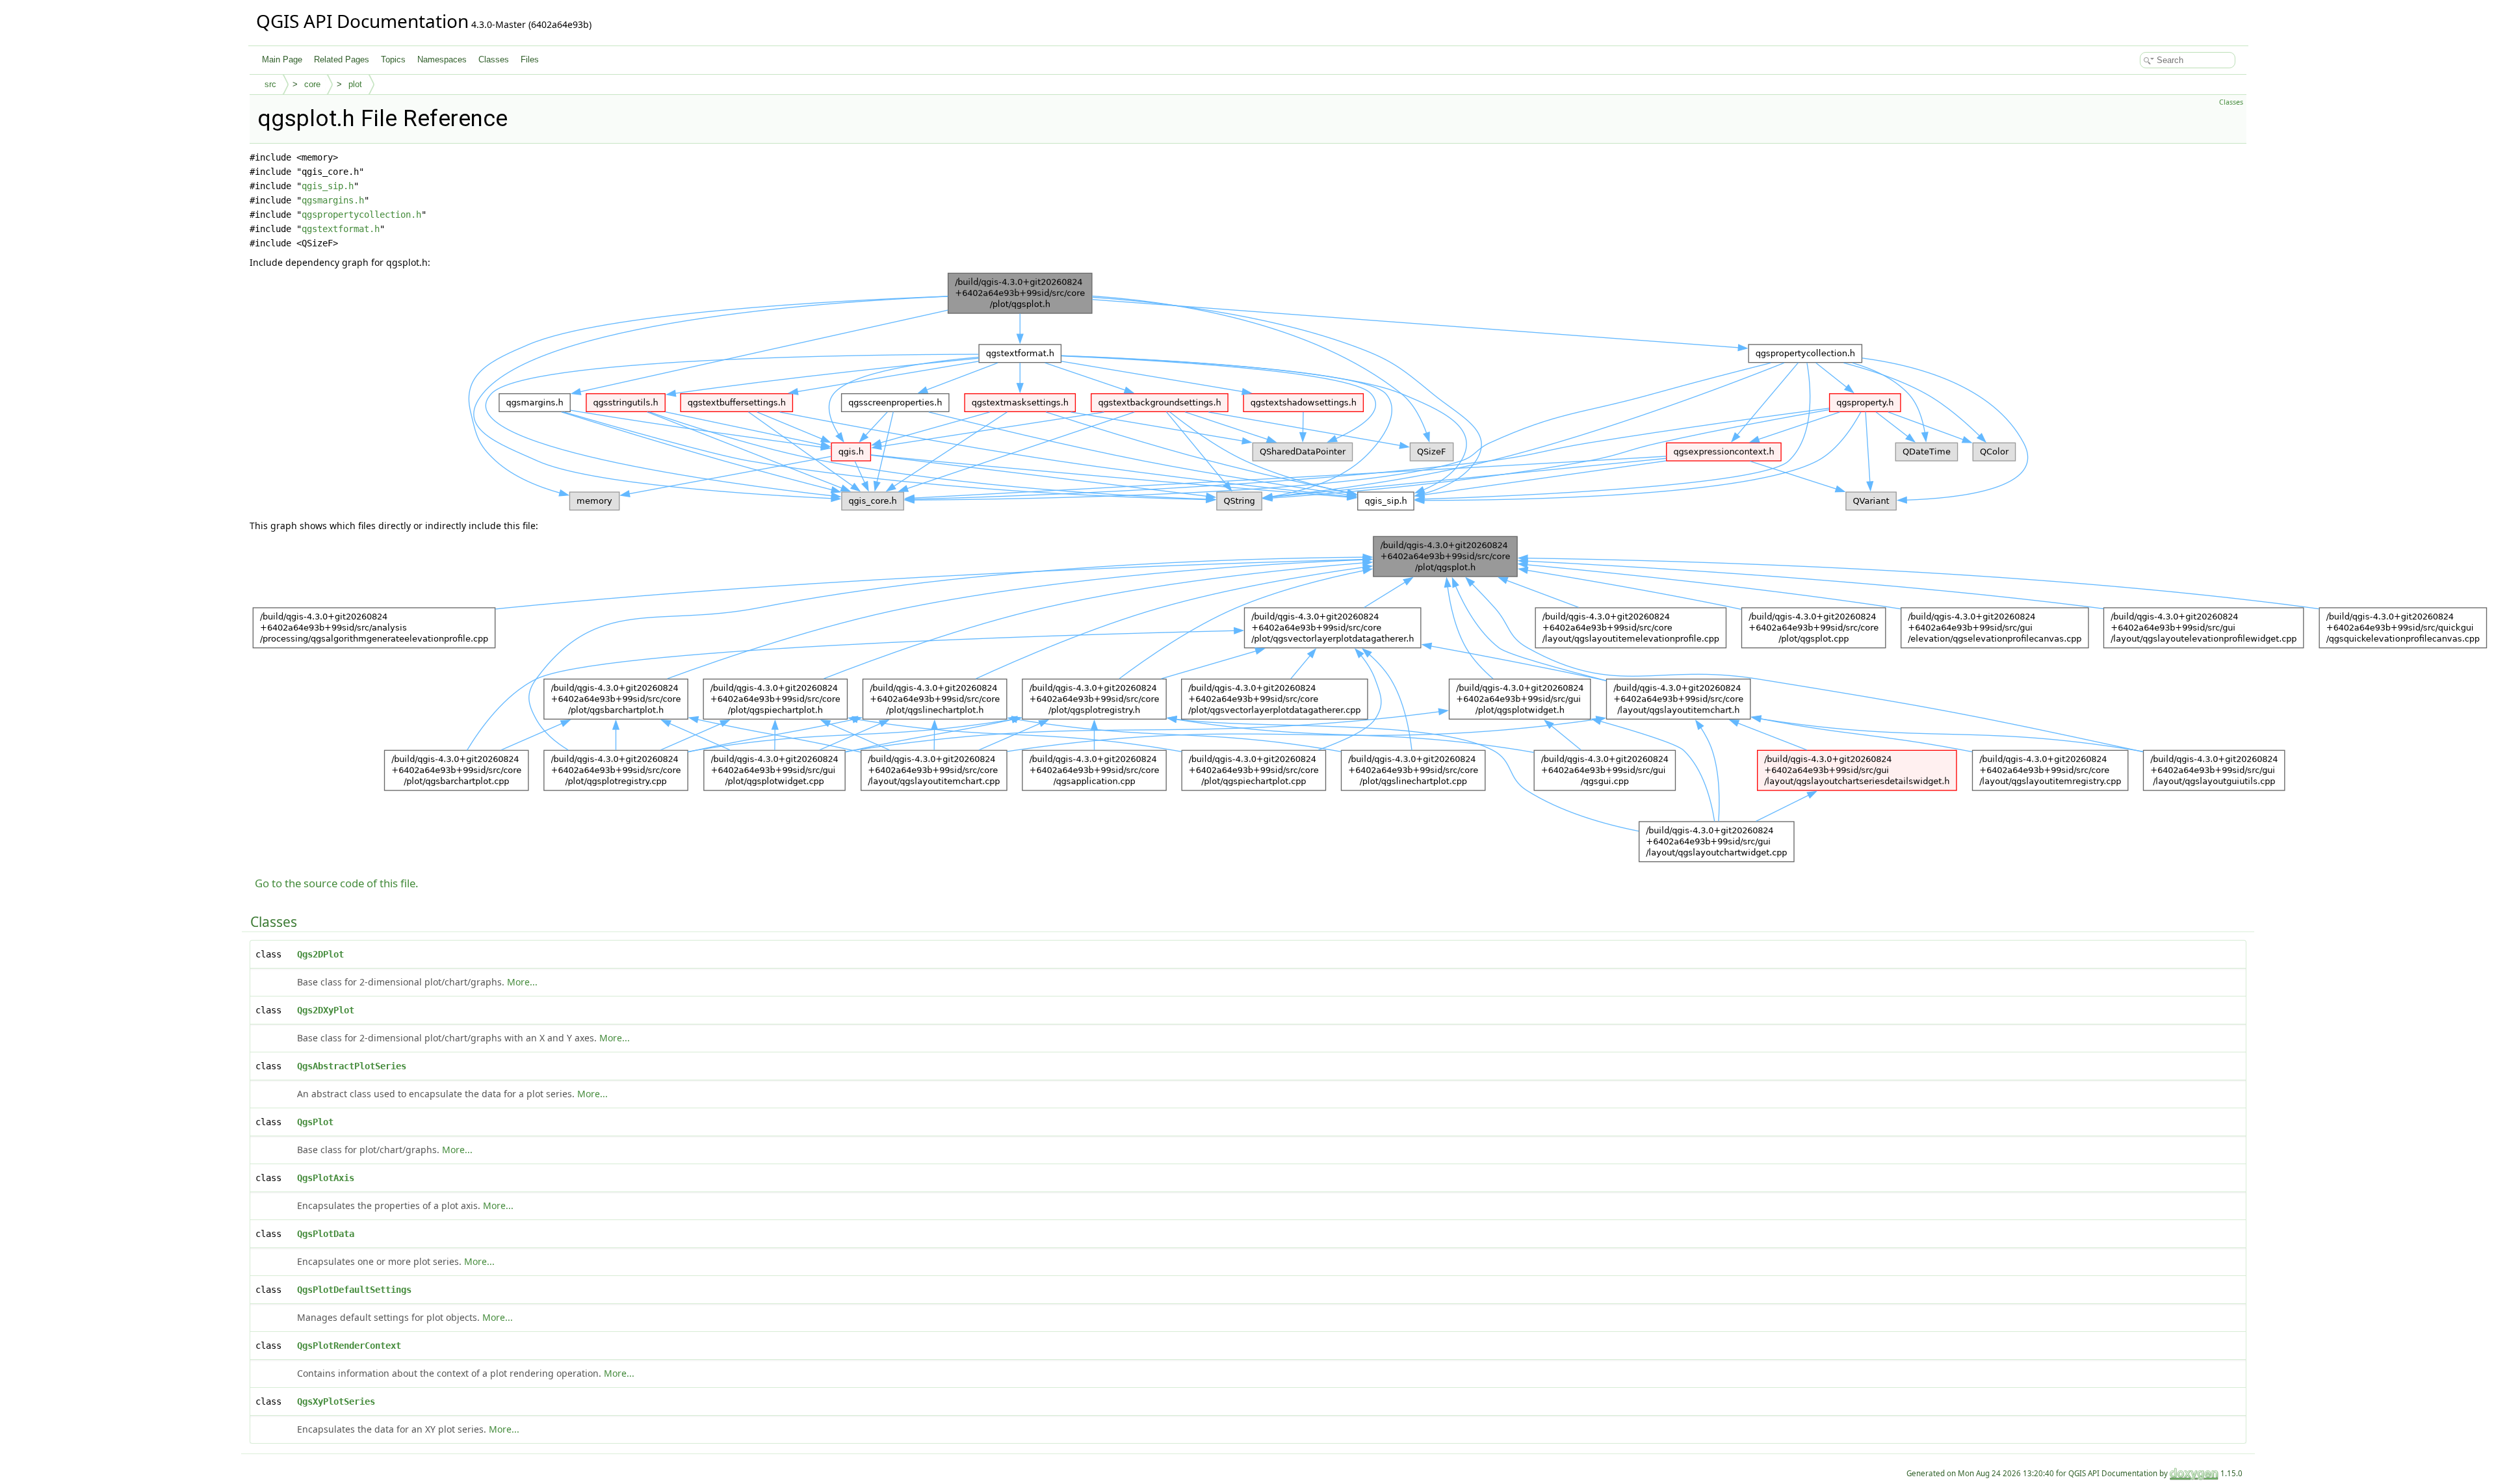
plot (355, 84)
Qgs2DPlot (320, 954)
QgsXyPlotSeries (336, 1401)
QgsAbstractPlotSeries (352, 1066)
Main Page (282, 59)
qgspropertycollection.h (361, 215)
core (312, 84)
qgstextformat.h (341, 229)
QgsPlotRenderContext (349, 1346)
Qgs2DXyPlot (326, 1010)
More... (522, 982)
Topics (393, 59)
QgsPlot (315, 1122)
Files (530, 59)
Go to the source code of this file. (337, 883)
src (270, 84)
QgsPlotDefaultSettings (354, 1290)
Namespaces (442, 59)
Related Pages (342, 59)
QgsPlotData (326, 1234)
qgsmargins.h (333, 200)
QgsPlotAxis (326, 1178)
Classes (494, 59)
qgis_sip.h (328, 186)
